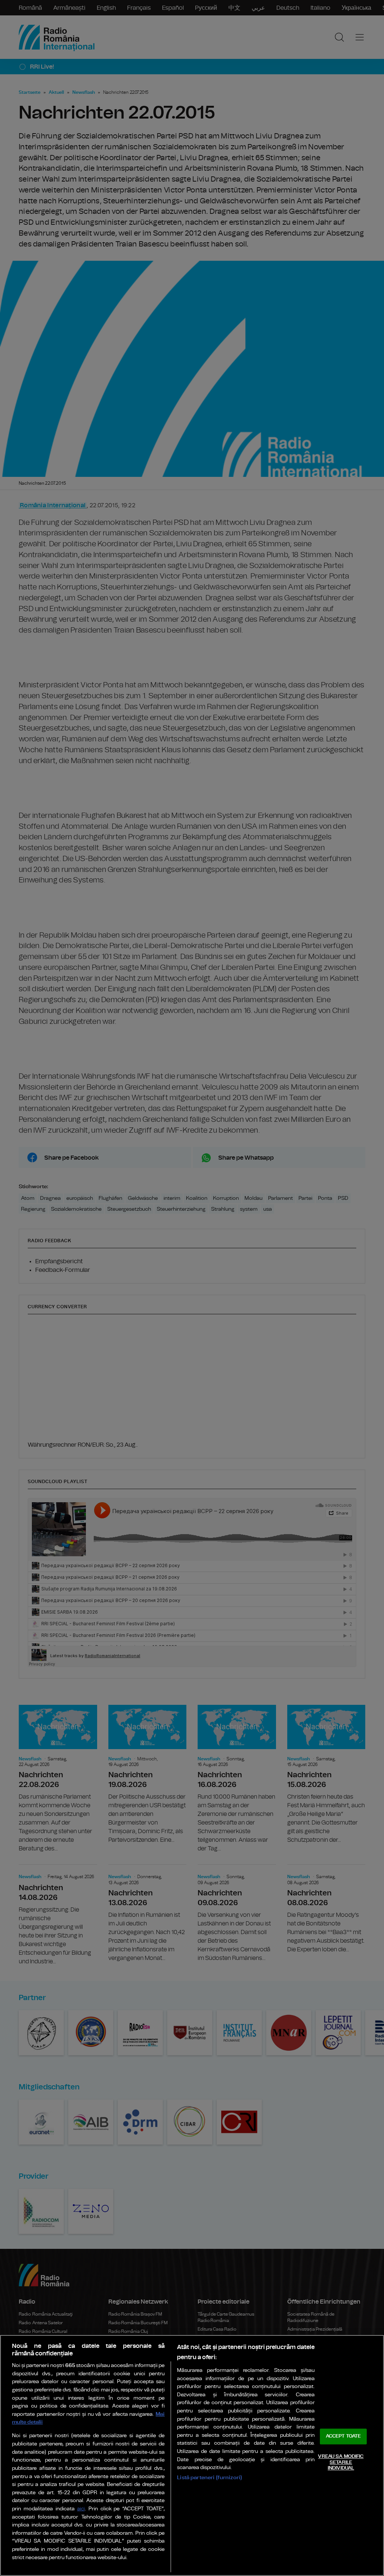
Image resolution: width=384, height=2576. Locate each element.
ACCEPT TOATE (343, 2437)
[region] (192, 2455)
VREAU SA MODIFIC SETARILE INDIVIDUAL (341, 2462)
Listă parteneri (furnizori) (209, 2478)
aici (81, 2509)
